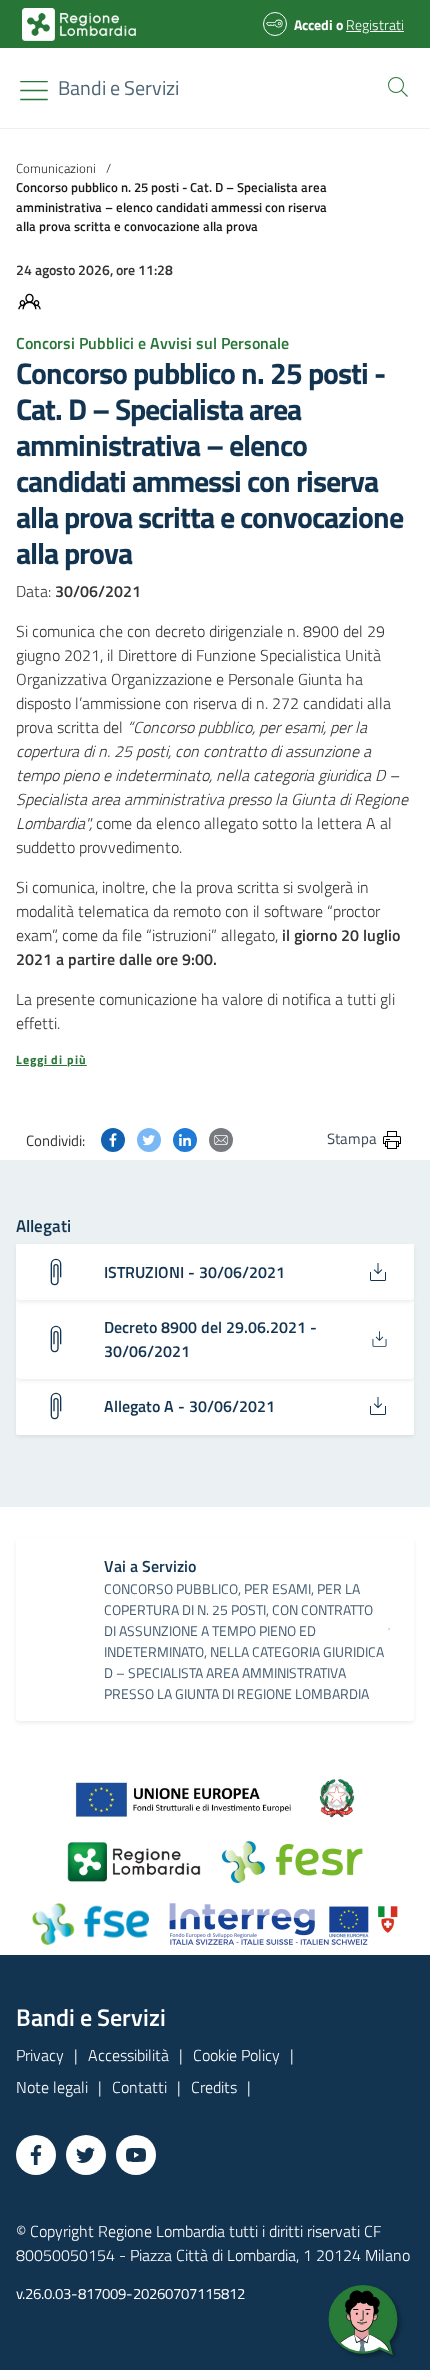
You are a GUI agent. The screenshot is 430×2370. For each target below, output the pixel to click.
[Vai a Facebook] (36, 2155)
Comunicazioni (56, 168)
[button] (394, 85)
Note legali (52, 2087)
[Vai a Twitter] (86, 2155)
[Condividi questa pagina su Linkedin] (185, 1138)
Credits (214, 2087)
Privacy (40, 2055)
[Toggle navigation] (34, 90)
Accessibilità (128, 2055)
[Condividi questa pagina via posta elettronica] (221, 1138)
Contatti (139, 2087)
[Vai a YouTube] (136, 2155)
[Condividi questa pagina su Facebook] (113, 1138)
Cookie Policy (236, 2055)
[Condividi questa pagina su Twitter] (149, 1138)
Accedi (313, 24)
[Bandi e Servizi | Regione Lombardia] (79, 24)
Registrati (375, 24)
